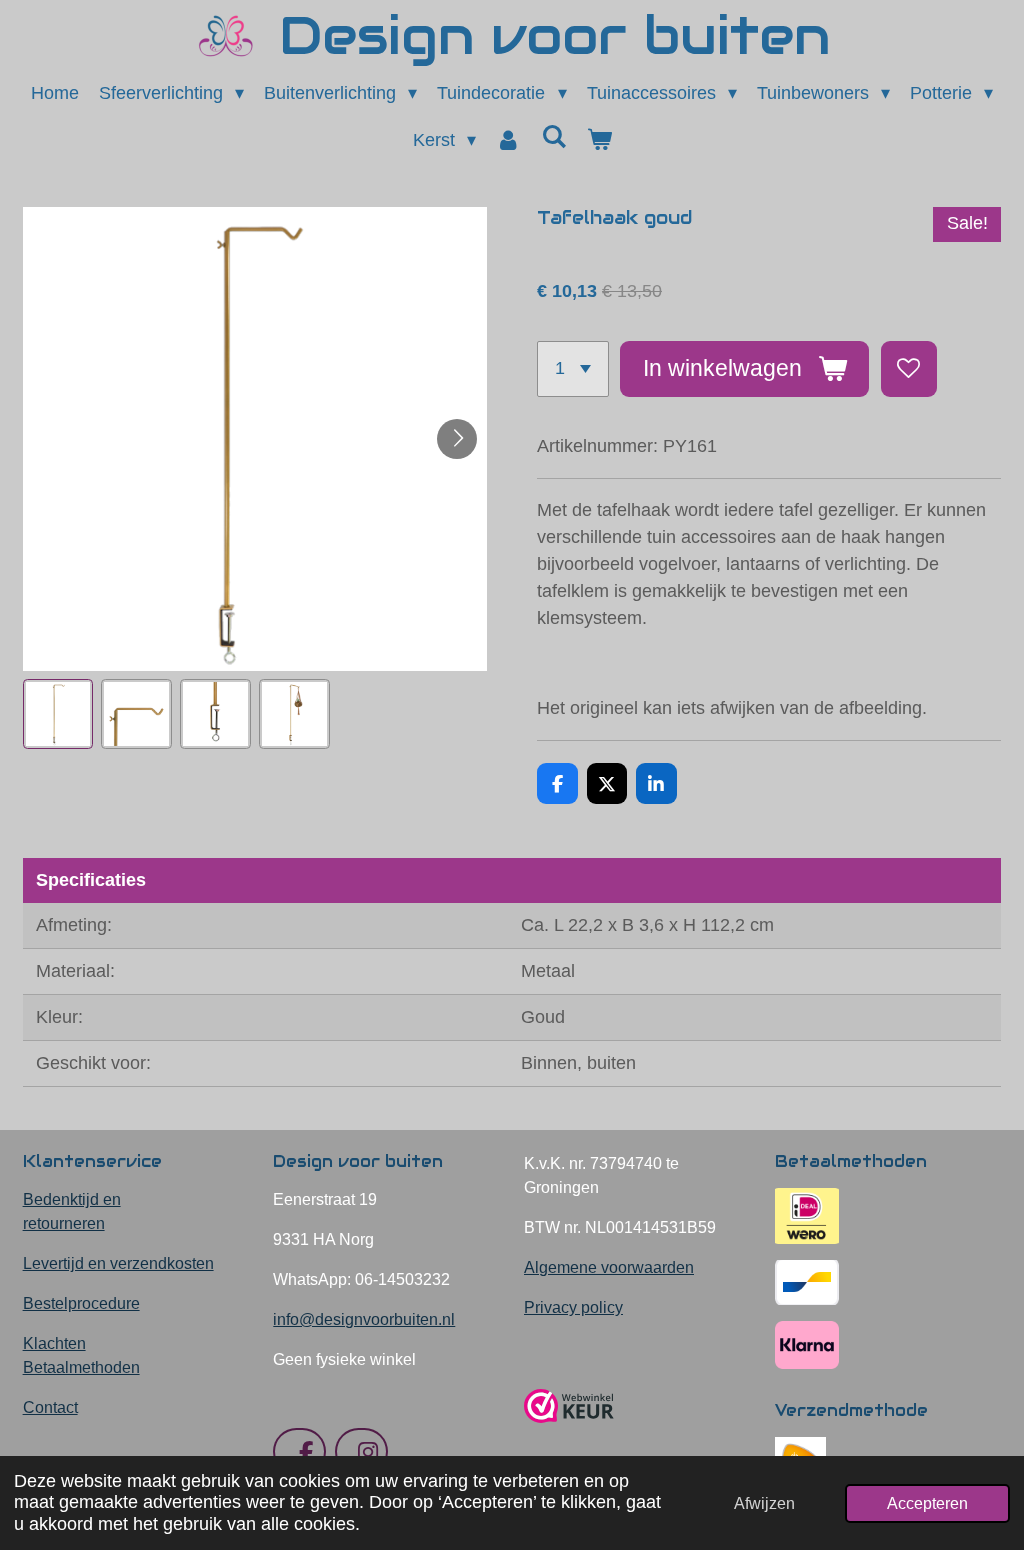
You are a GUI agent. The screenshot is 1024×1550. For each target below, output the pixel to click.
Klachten (54, 1343)
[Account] (508, 140)
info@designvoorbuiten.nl (364, 1319)
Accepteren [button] (927, 1503)
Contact (50, 1407)
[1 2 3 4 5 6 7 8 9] (573, 369)
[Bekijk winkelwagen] (598, 140)
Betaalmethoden (81, 1367)
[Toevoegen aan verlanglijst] (909, 369)
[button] (58, 714)
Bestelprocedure (81, 1303)
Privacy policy (573, 1307)
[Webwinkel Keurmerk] (569, 1430)
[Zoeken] (553, 137)
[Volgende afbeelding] (457, 439)
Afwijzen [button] (764, 1503)
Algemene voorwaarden (609, 1267)
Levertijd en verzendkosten (118, 1263)
